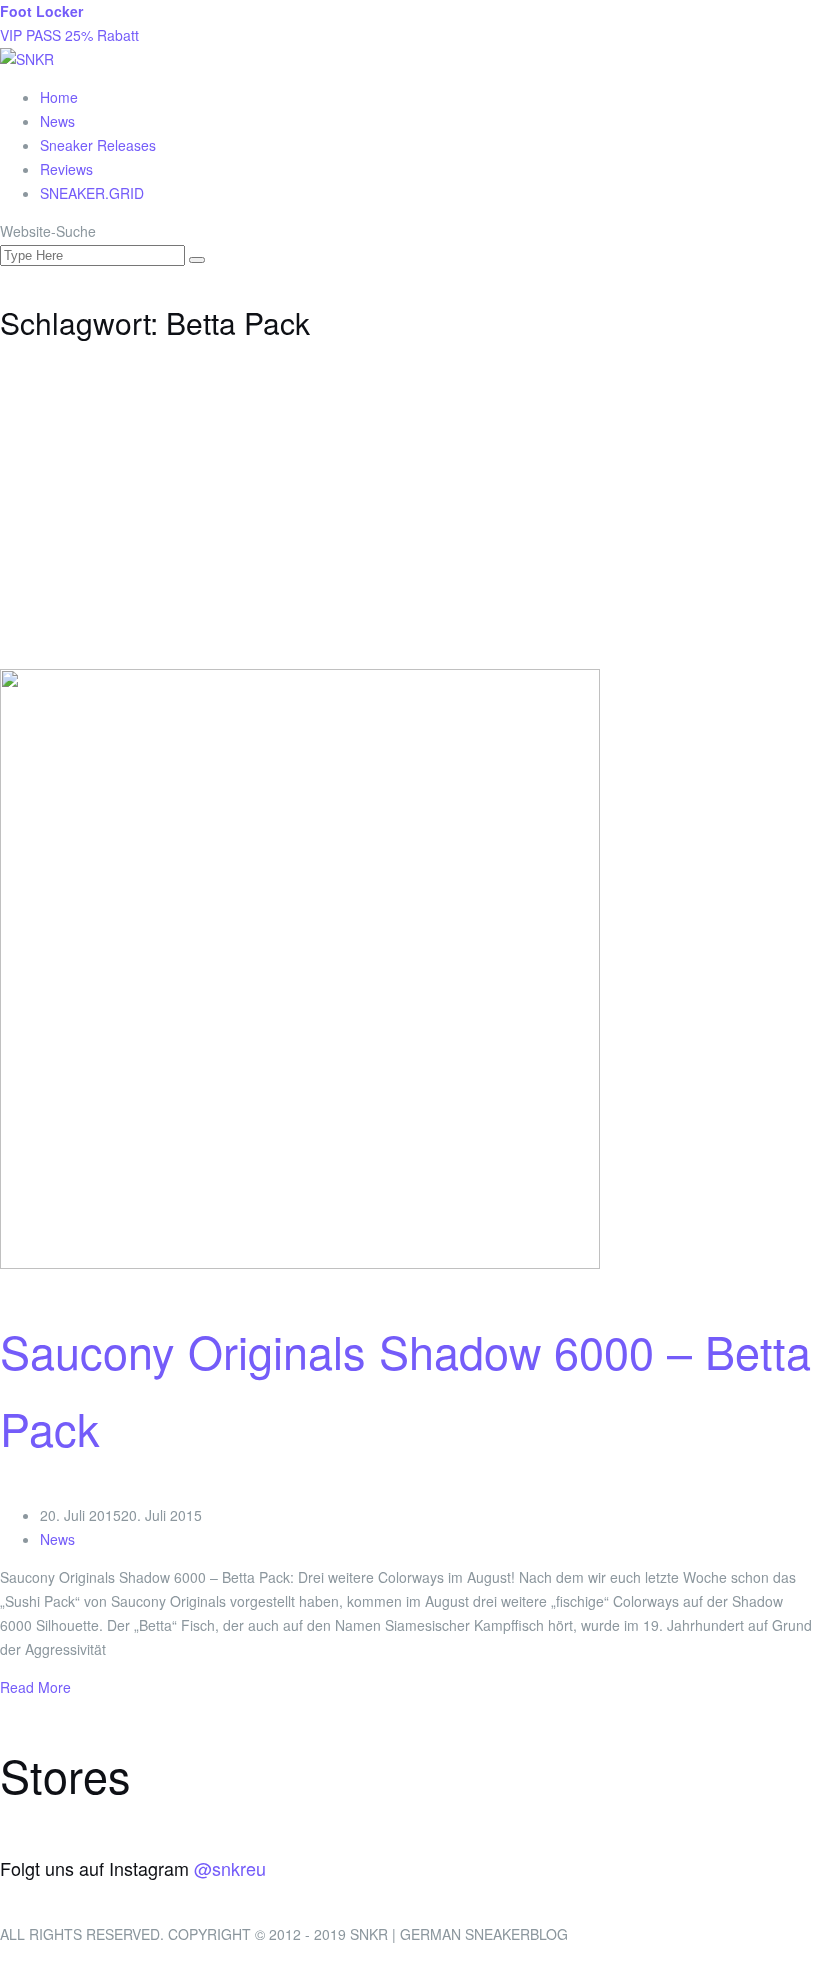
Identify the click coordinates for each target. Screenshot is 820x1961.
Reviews (66, 169)
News (57, 121)
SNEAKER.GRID (92, 193)
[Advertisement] (410, 519)
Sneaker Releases (98, 145)
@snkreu (230, 1868)
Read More (35, 1687)
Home (59, 97)
